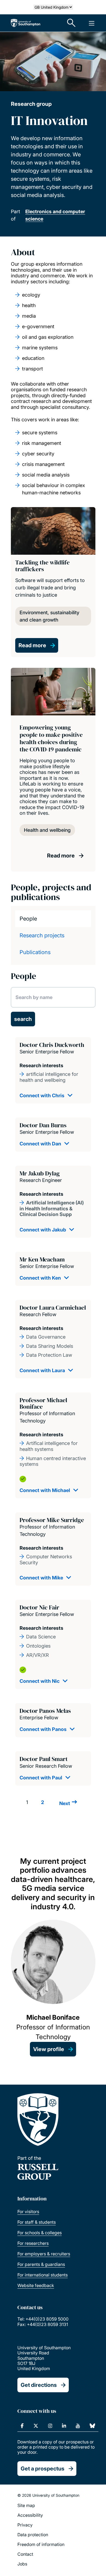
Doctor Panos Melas (45, 1711)
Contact (25, 2554)
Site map (26, 2505)
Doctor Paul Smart (44, 1759)
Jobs (22, 2564)
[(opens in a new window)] (22, 2426)
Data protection (33, 2535)
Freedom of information (41, 2544)
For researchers (33, 2243)
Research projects (42, 935)
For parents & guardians (41, 2264)
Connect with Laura (42, 1370)
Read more (32, 645)
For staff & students (37, 2222)
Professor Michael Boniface (43, 1403)
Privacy (25, 2525)
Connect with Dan (40, 1144)
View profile (49, 2049)
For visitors (28, 2212)
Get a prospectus (43, 2469)
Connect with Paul (41, 1778)
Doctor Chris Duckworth (52, 1045)
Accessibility (30, 2515)
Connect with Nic (40, 1681)
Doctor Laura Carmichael (53, 1307)
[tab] (53, 919)
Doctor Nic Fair (39, 1607)
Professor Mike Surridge (52, 1520)
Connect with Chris (42, 1095)
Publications (35, 952)
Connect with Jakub (43, 1230)
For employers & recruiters (44, 2254)
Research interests (41, 1065)
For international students (43, 2275)
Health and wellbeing (47, 830)
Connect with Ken (40, 1278)
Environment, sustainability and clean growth (49, 616)
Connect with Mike (41, 1578)
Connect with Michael (45, 1490)
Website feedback (36, 2285)
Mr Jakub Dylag (40, 1173)
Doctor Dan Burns (43, 1125)
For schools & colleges (40, 2233)
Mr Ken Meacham (42, 1259)
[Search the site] (71, 23)
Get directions (39, 2385)
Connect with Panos (43, 1729)
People (28, 919)
